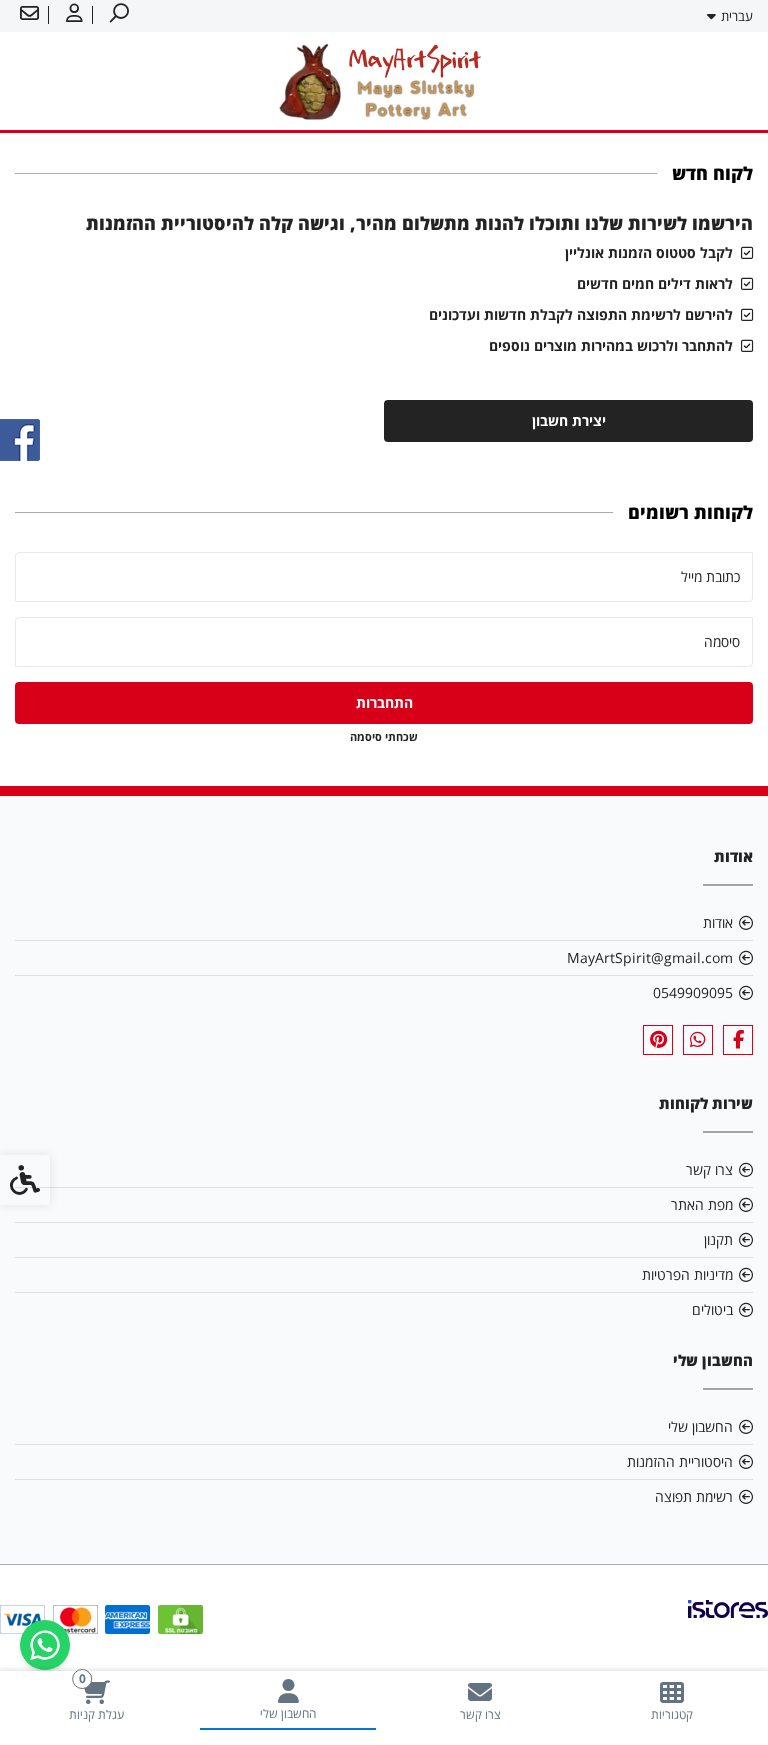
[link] (672, 1700)
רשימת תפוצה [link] (694, 1496)
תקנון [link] (718, 1239)
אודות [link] (718, 922)
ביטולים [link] (712, 1309)
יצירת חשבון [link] (569, 420)
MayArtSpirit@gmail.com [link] (650, 957)
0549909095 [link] (693, 992)
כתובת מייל (710, 576)
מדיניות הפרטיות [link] (687, 1274)
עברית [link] (737, 16)
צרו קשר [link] (709, 1169)
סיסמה (722, 641)
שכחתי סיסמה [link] (384, 736)
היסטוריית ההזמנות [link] (680, 1461)
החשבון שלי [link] (700, 1426)
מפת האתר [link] (702, 1204)
